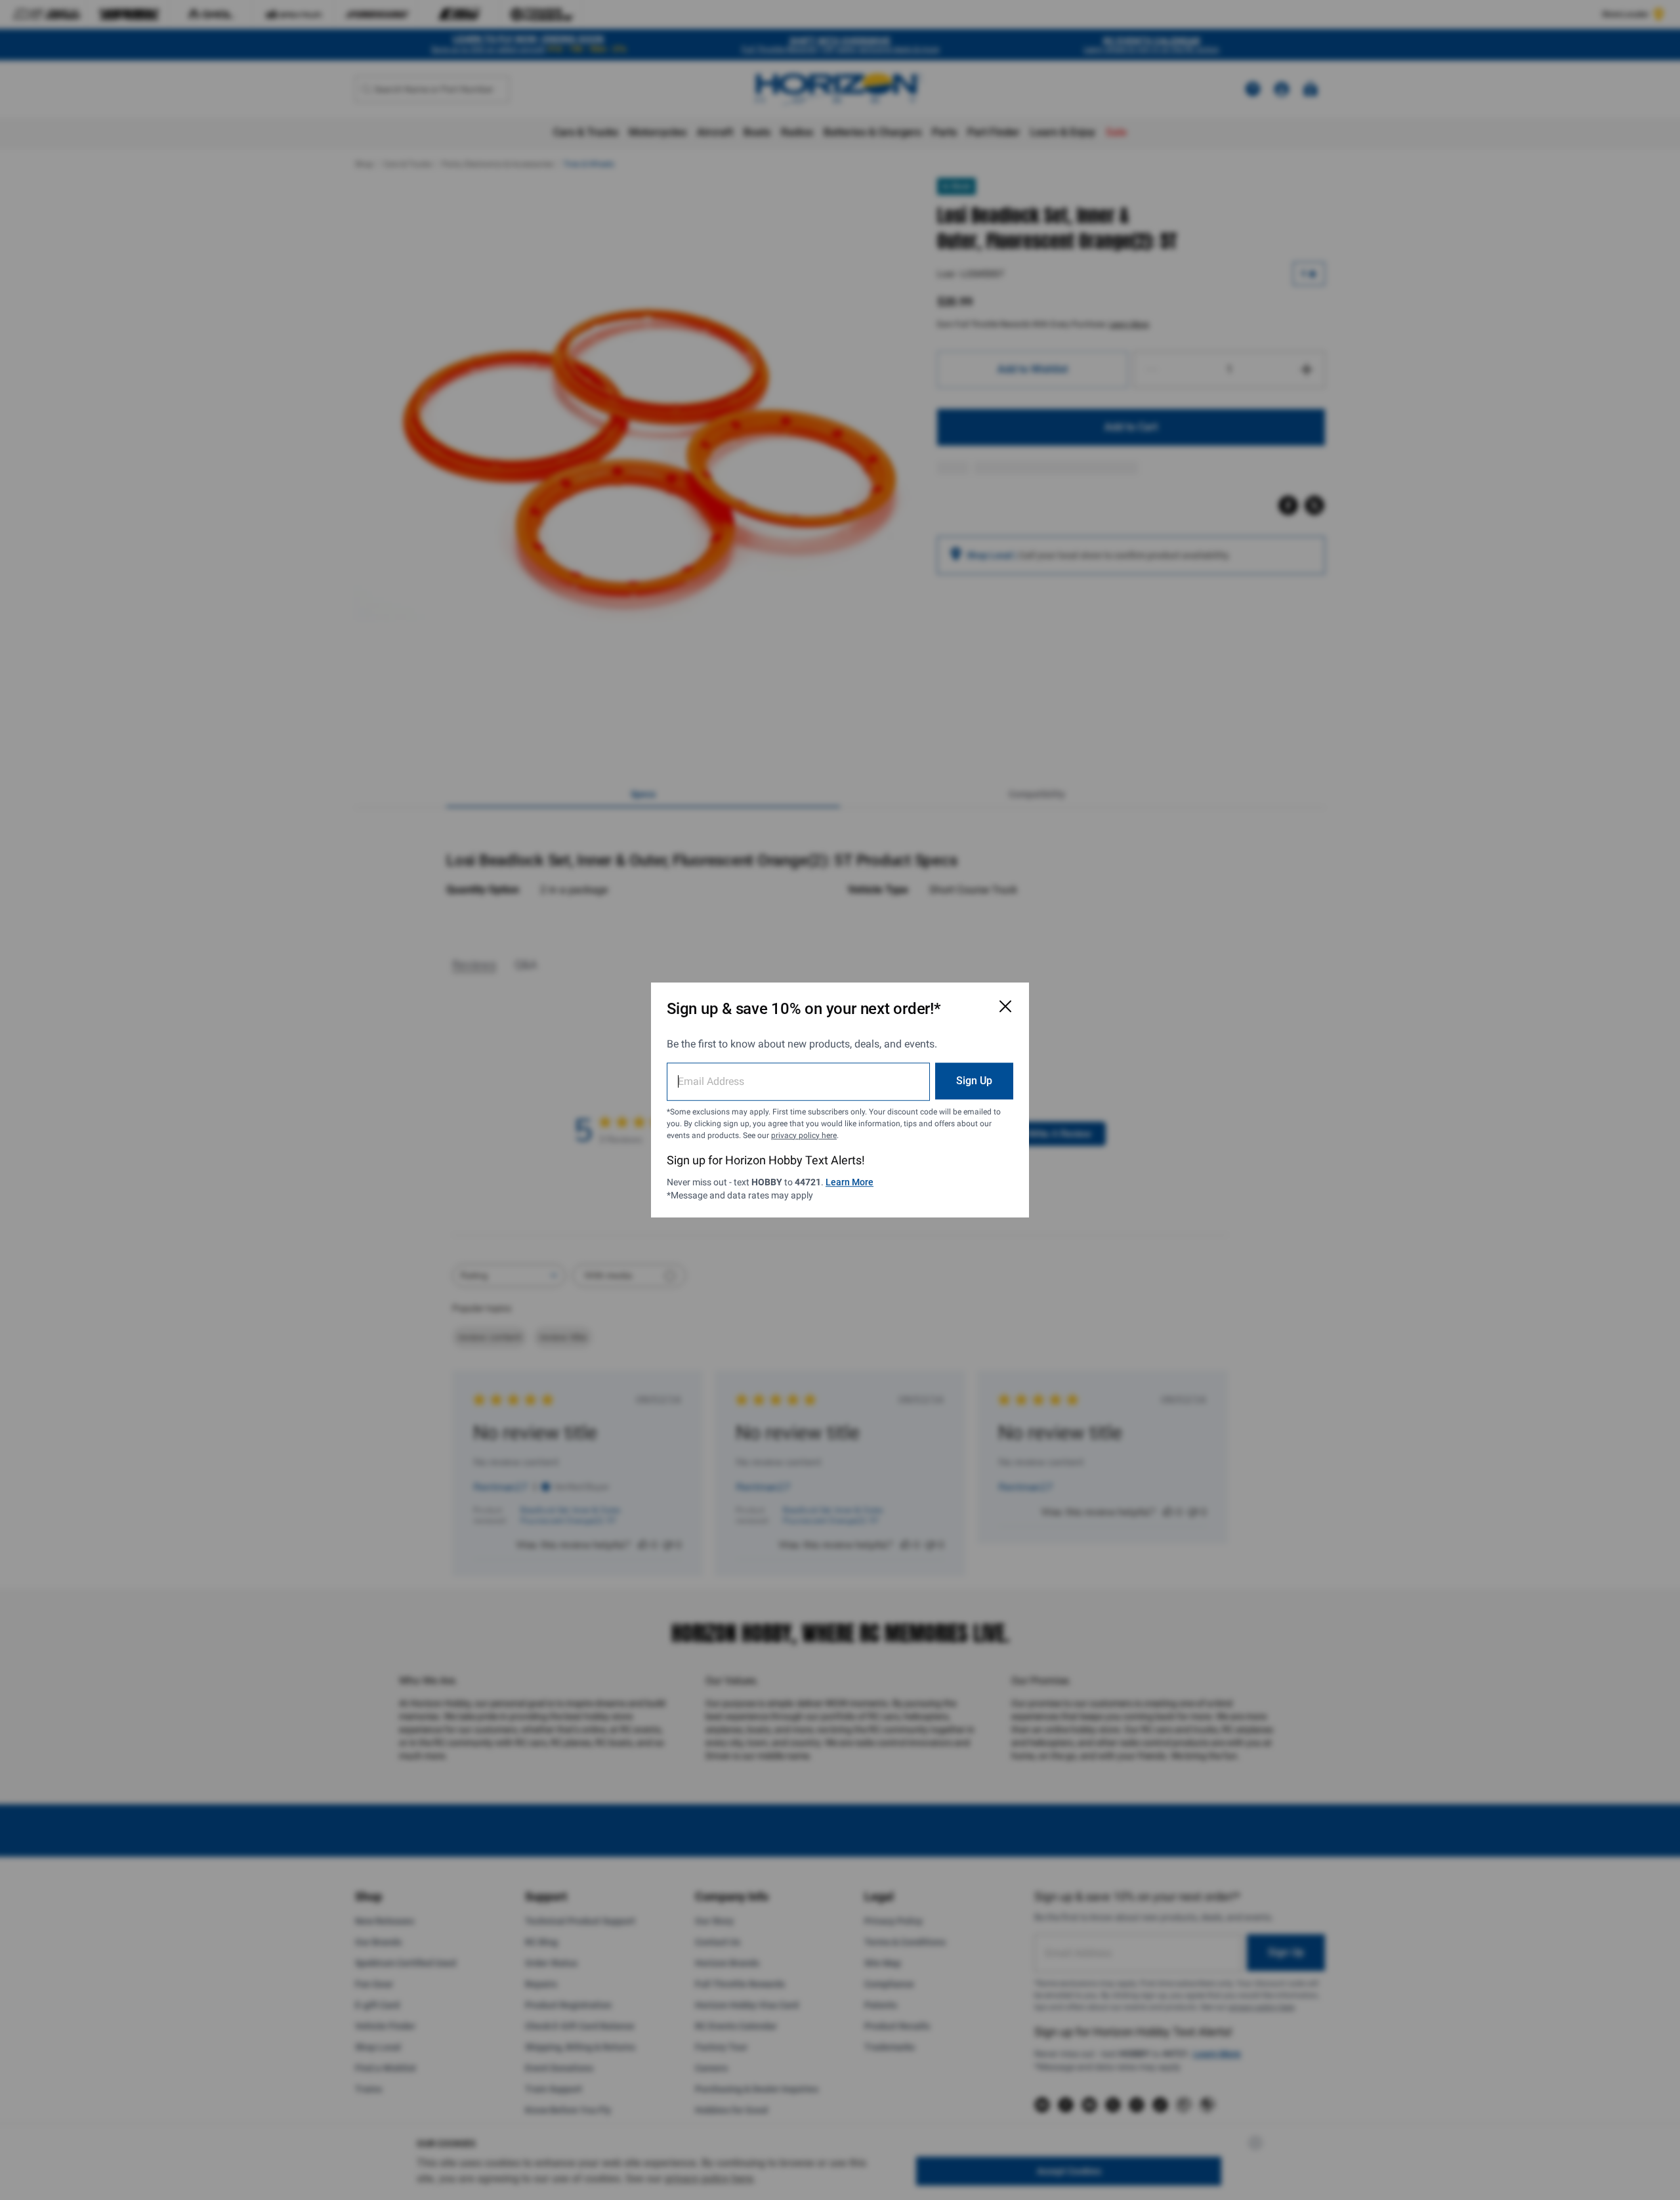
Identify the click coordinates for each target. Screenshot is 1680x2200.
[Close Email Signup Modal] (1005, 1006)
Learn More (850, 1182)
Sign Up (974, 1081)
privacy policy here (804, 1135)
